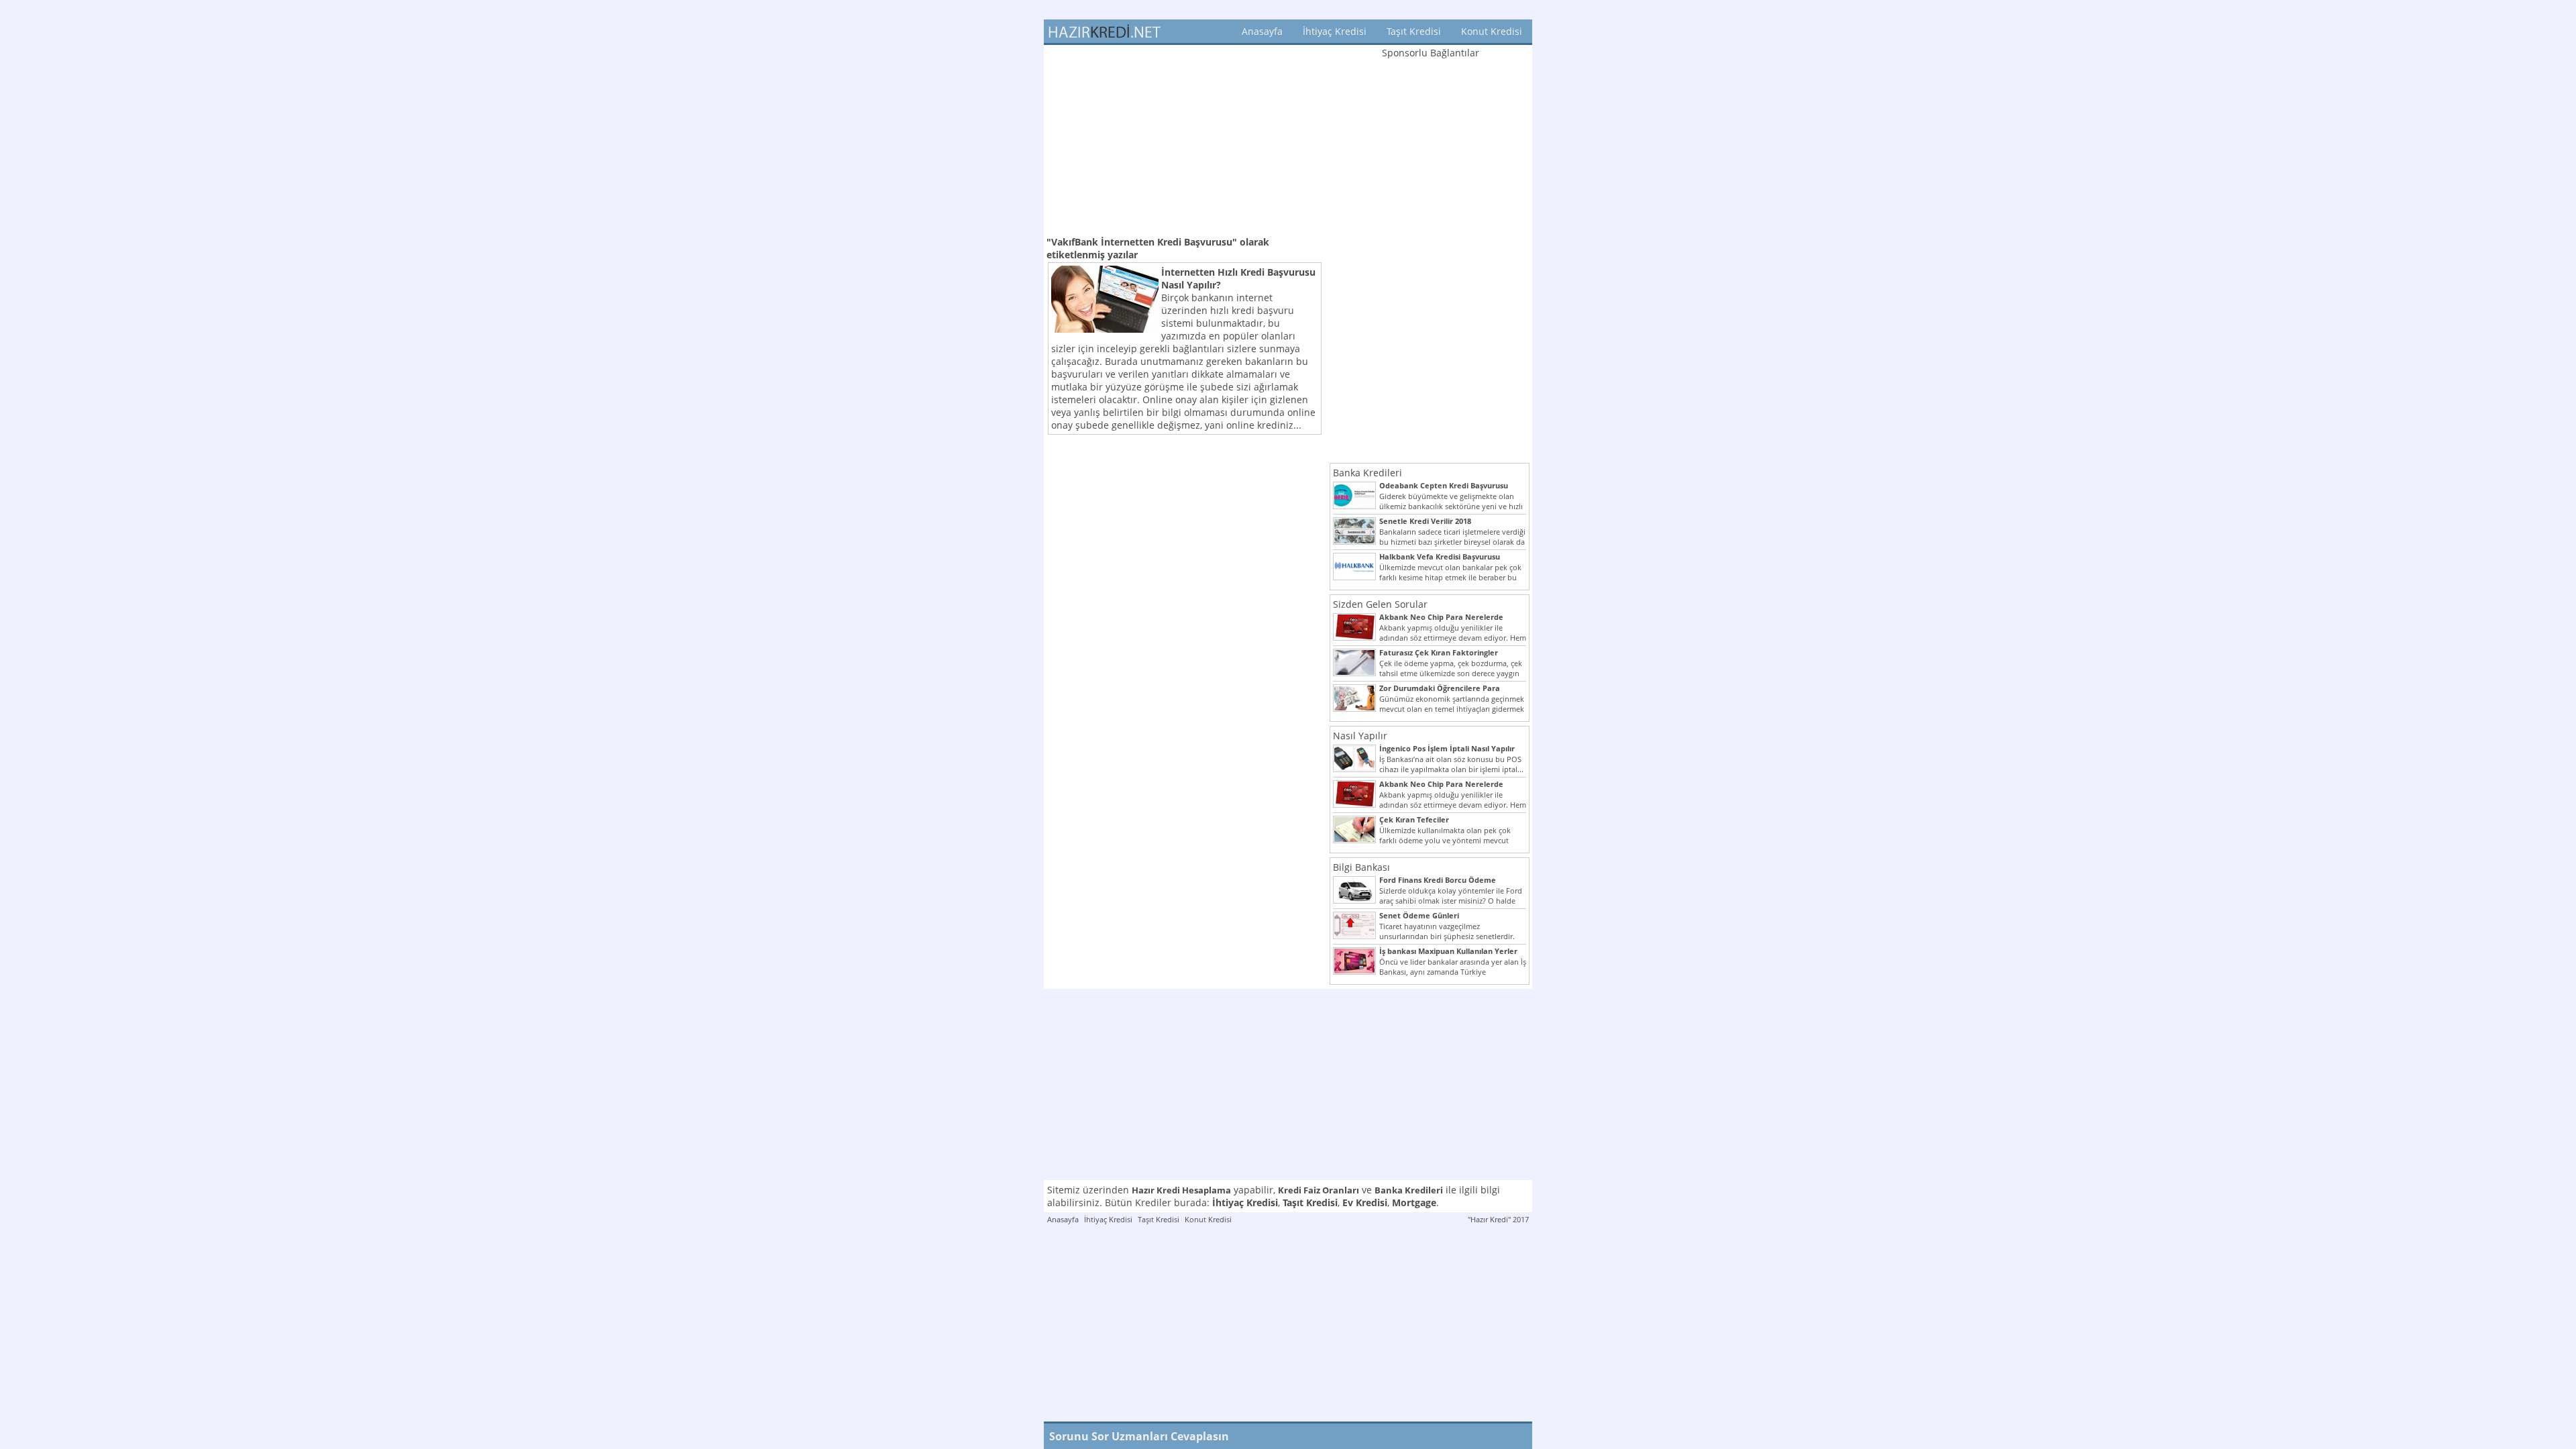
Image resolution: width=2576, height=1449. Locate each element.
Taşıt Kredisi (1414, 31)
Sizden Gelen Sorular (1380, 604)
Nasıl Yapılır (1360, 736)
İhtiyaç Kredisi (1335, 31)
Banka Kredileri (1367, 473)
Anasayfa (1262, 31)
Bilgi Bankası (1361, 867)
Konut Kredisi (1492, 31)
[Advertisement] (1185, 139)
